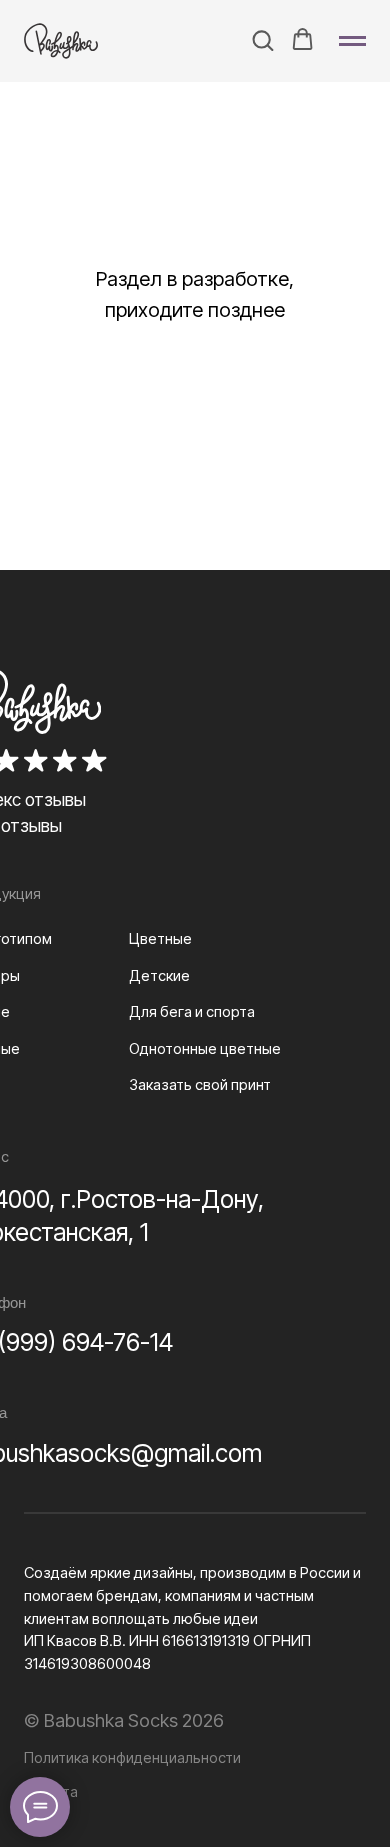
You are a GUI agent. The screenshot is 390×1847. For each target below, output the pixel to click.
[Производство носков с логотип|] (66, 40)
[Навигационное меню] (352, 41)
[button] (262, 39)
